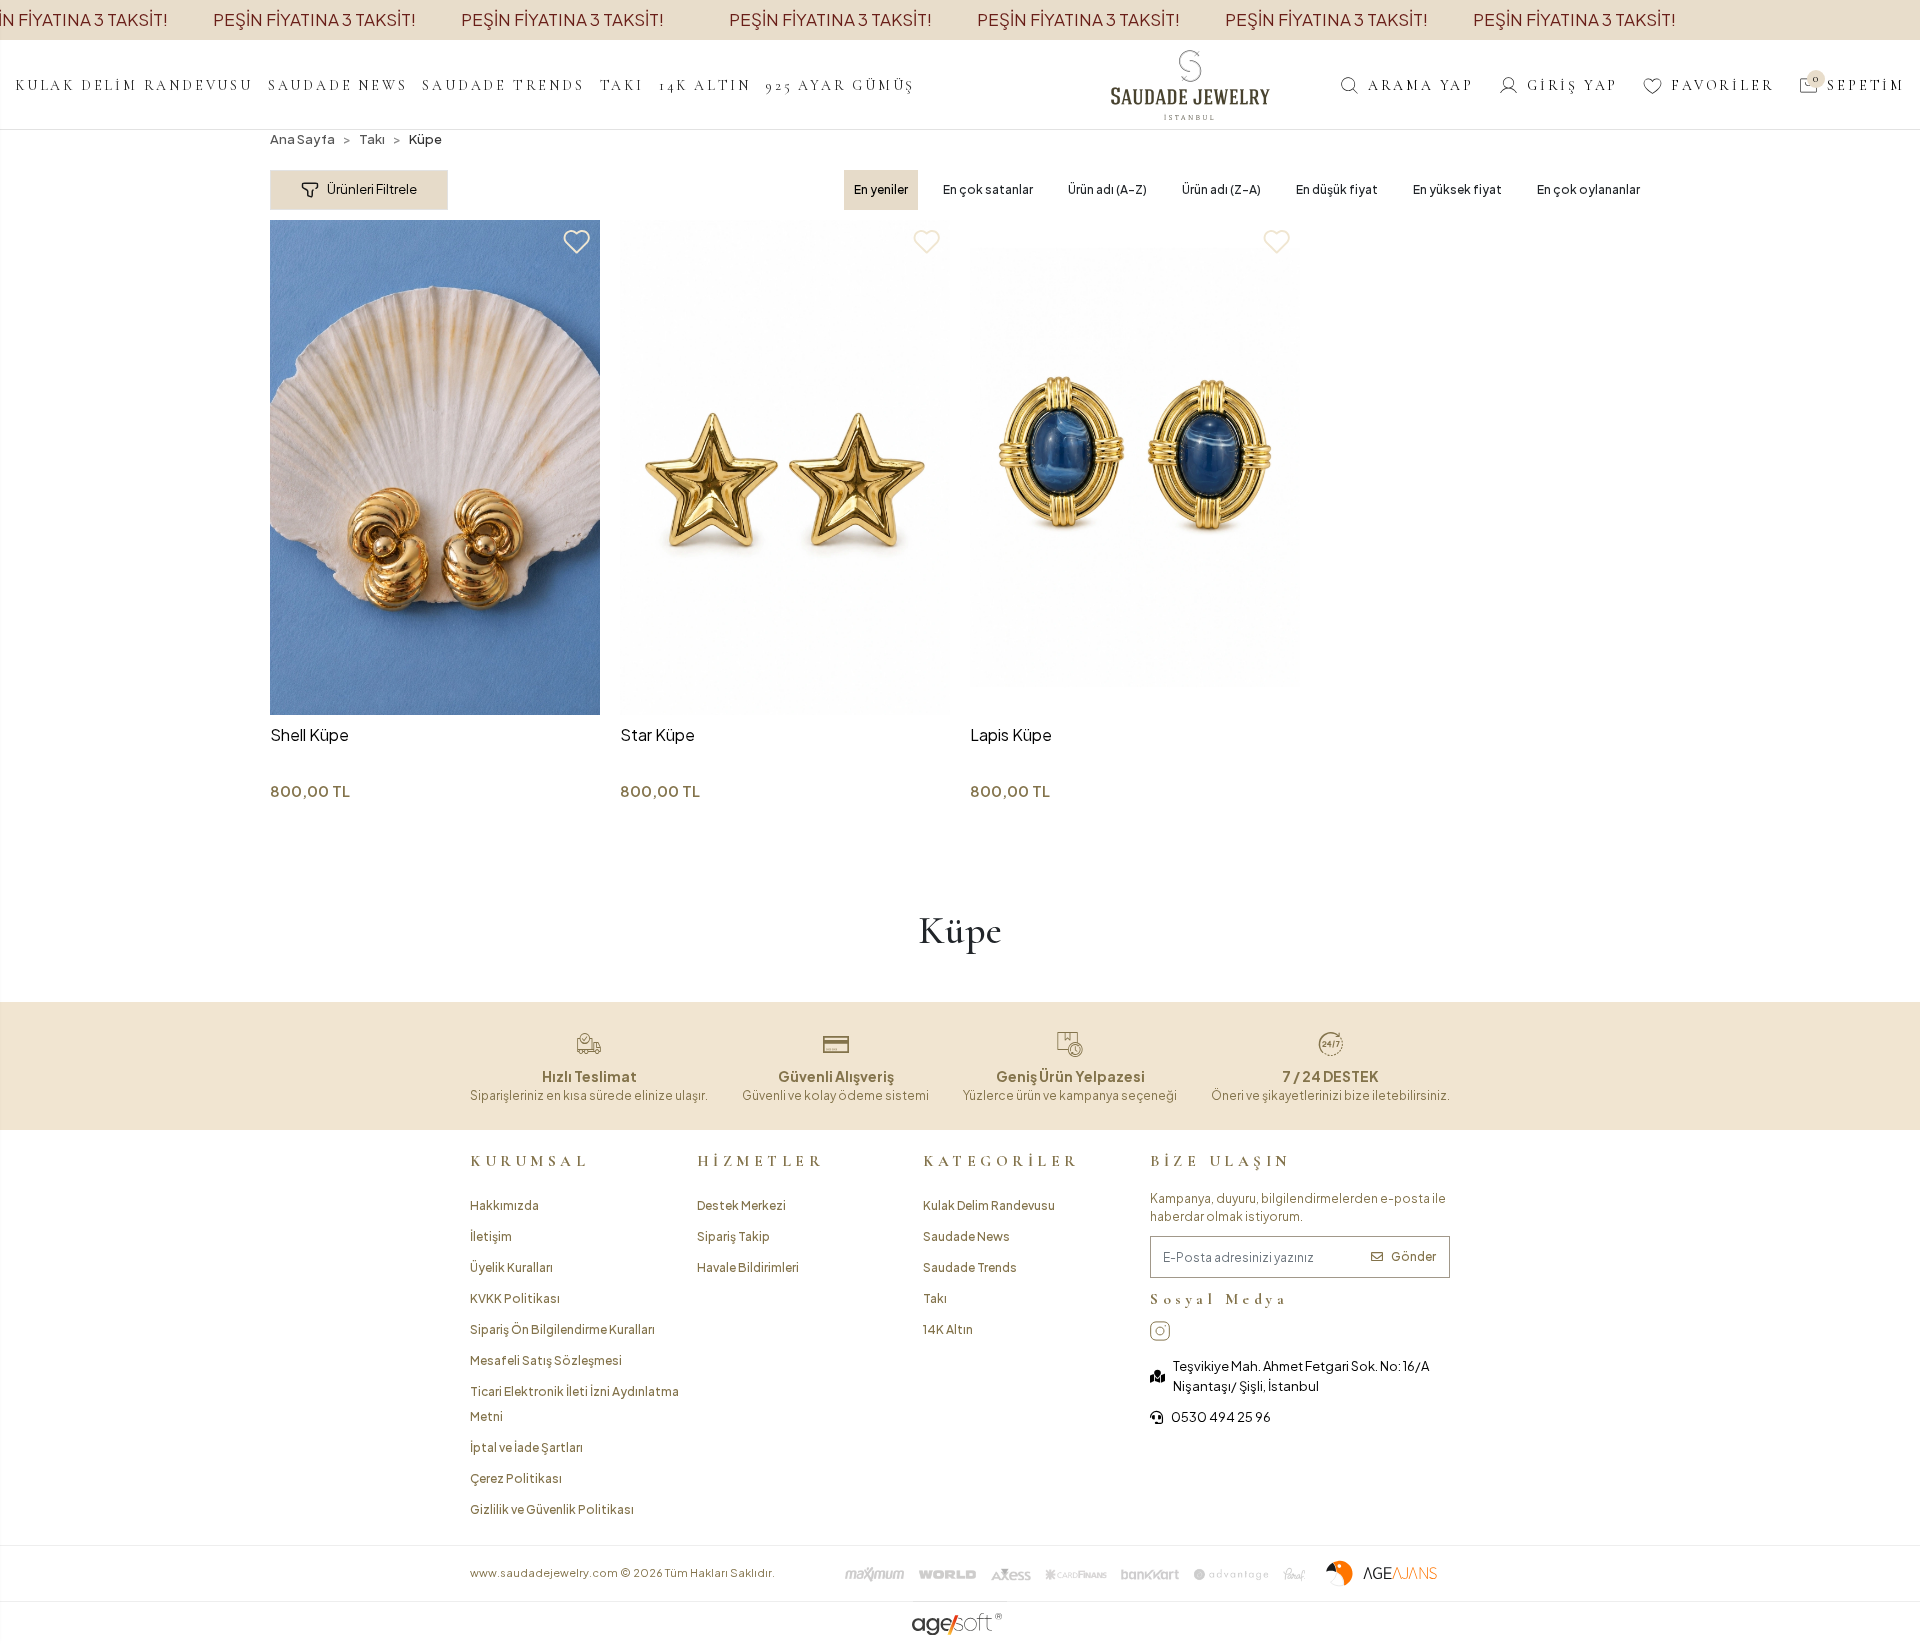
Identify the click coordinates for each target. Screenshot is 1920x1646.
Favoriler (1722, 85)
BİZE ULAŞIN (1220, 1161)
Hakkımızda (504, 1205)
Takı (935, 1298)
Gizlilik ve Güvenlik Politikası (552, 1509)
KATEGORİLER (1001, 1161)
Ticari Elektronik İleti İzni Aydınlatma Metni (574, 1404)
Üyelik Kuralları (511, 1267)
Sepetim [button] (1859, 84)
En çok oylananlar (1588, 189)
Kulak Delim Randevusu (989, 1205)
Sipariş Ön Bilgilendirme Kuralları (562, 1329)
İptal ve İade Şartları (526, 1447)
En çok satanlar (988, 189)
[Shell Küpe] (435, 467)
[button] (134, 85)
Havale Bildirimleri (748, 1267)
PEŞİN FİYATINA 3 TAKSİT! (314, 19)
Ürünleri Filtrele (372, 189)
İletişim (491, 1236)
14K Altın (948, 1329)
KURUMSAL (529, 1161)
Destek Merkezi (741, 1205)
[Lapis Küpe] (1135, 467)
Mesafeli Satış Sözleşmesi (546, 1360)
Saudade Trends (970, 1267)
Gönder (1413, 1256)
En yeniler (881, 189)
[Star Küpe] (785, 467)
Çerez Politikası (516, 1478)
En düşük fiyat (1337, 189)
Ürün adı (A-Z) (1107, 189)
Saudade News (966, 1236)
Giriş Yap (1572, 85)
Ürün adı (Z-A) (1221, 189)
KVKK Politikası (515, 1298)
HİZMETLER (761, 1161)
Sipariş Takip (733, 1236)
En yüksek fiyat (1457, 189)
